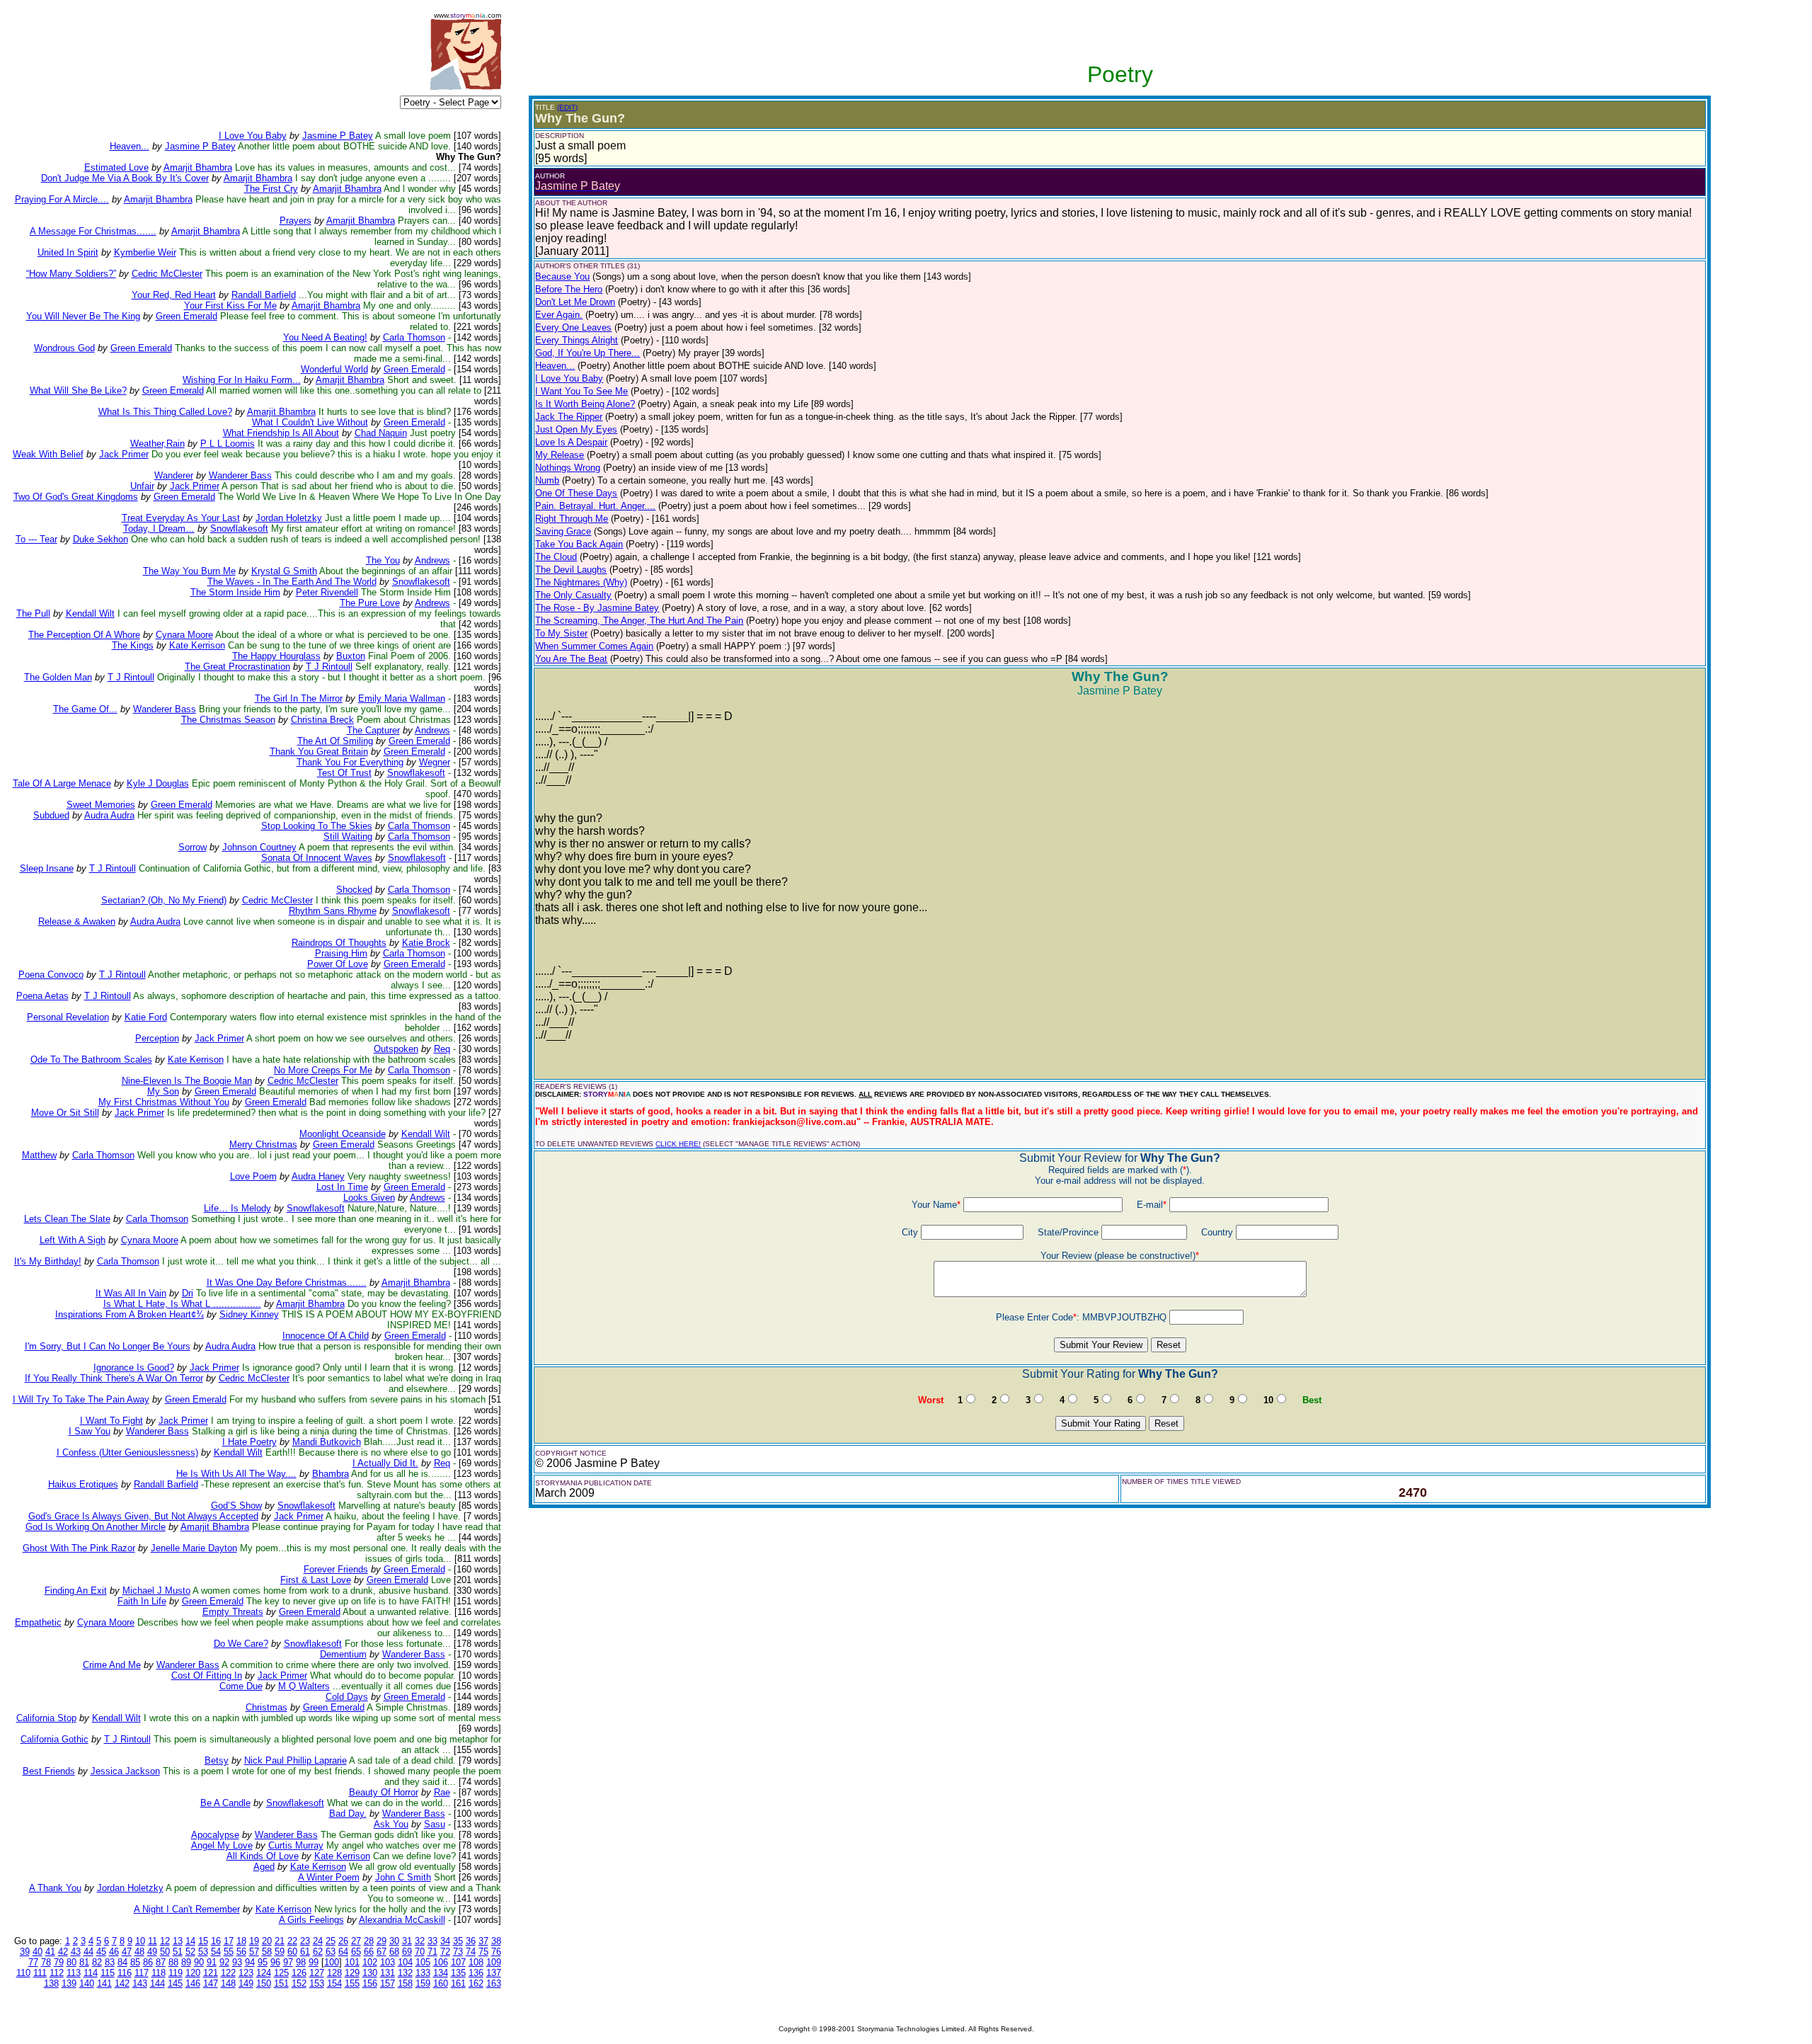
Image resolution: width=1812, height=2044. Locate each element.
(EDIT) (567, 107)
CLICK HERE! (678, 1144)
